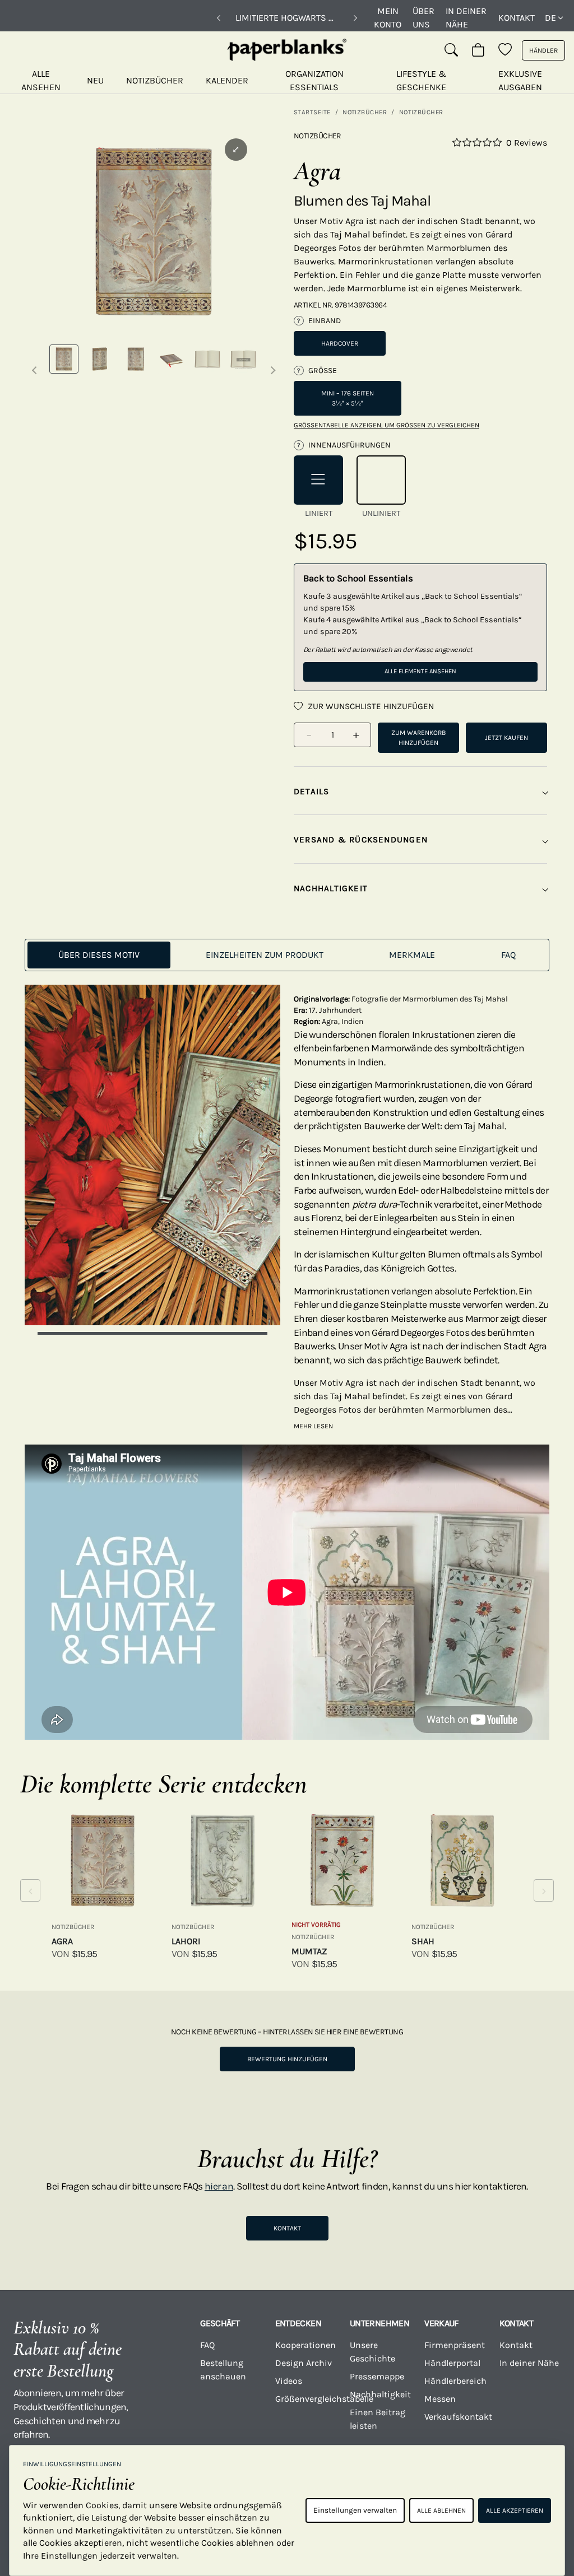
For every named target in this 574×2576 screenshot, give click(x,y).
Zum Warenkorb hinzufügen (418, 738)
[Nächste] (355, 18)
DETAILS (312, 791)
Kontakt (517, 18)
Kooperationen (305, 2345)
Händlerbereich (455, 2381)
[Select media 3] (136, 359)
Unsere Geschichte (372, 2352)
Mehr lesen (313, 1426)
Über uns (423, 18)
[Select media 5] (207, 359)
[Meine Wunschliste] (505, 50)
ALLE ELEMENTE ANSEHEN (420, 671)
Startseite (312, 112)
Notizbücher (155, 80)
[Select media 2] (100, 359)
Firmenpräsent (455, 2345)
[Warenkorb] (478, 50)
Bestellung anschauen (223, 2370)
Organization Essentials (314, 80)
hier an (219, 2186)
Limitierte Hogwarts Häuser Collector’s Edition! (287, 18)
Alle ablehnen (441, 2510)
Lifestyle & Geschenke (422, 80)
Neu (95, 80)
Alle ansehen (41, 80)
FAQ (207, 2345)
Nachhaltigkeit (380, 2394)
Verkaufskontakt (455, 2417)
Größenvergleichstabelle (306, 2399)
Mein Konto (388, 18)
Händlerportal (452, 2363)
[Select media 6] (243, 359)
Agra (62, 1941)
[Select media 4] (172, 359)
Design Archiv (304, 2363)
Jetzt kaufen (506, 738)
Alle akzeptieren (515, 2510)
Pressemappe (377, 2376)
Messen (440, 2399)
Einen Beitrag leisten (378, 2419)
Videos (289, 2381)
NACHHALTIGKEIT (331, 888)
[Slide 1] (152, 1333)
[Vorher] (219, 18)
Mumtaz (309, 1951)
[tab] (99, 955)
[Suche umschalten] (451, 50)
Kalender (227, 80)
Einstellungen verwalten (355, 2510)
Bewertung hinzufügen (287, 2059)
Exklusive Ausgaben (520, 80)
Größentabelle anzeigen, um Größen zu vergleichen (386, 425)
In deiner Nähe (466, 18)
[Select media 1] (64, 359)
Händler (543, 50)
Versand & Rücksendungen (361, 840)
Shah (423, 1941)
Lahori (186, 1941)
